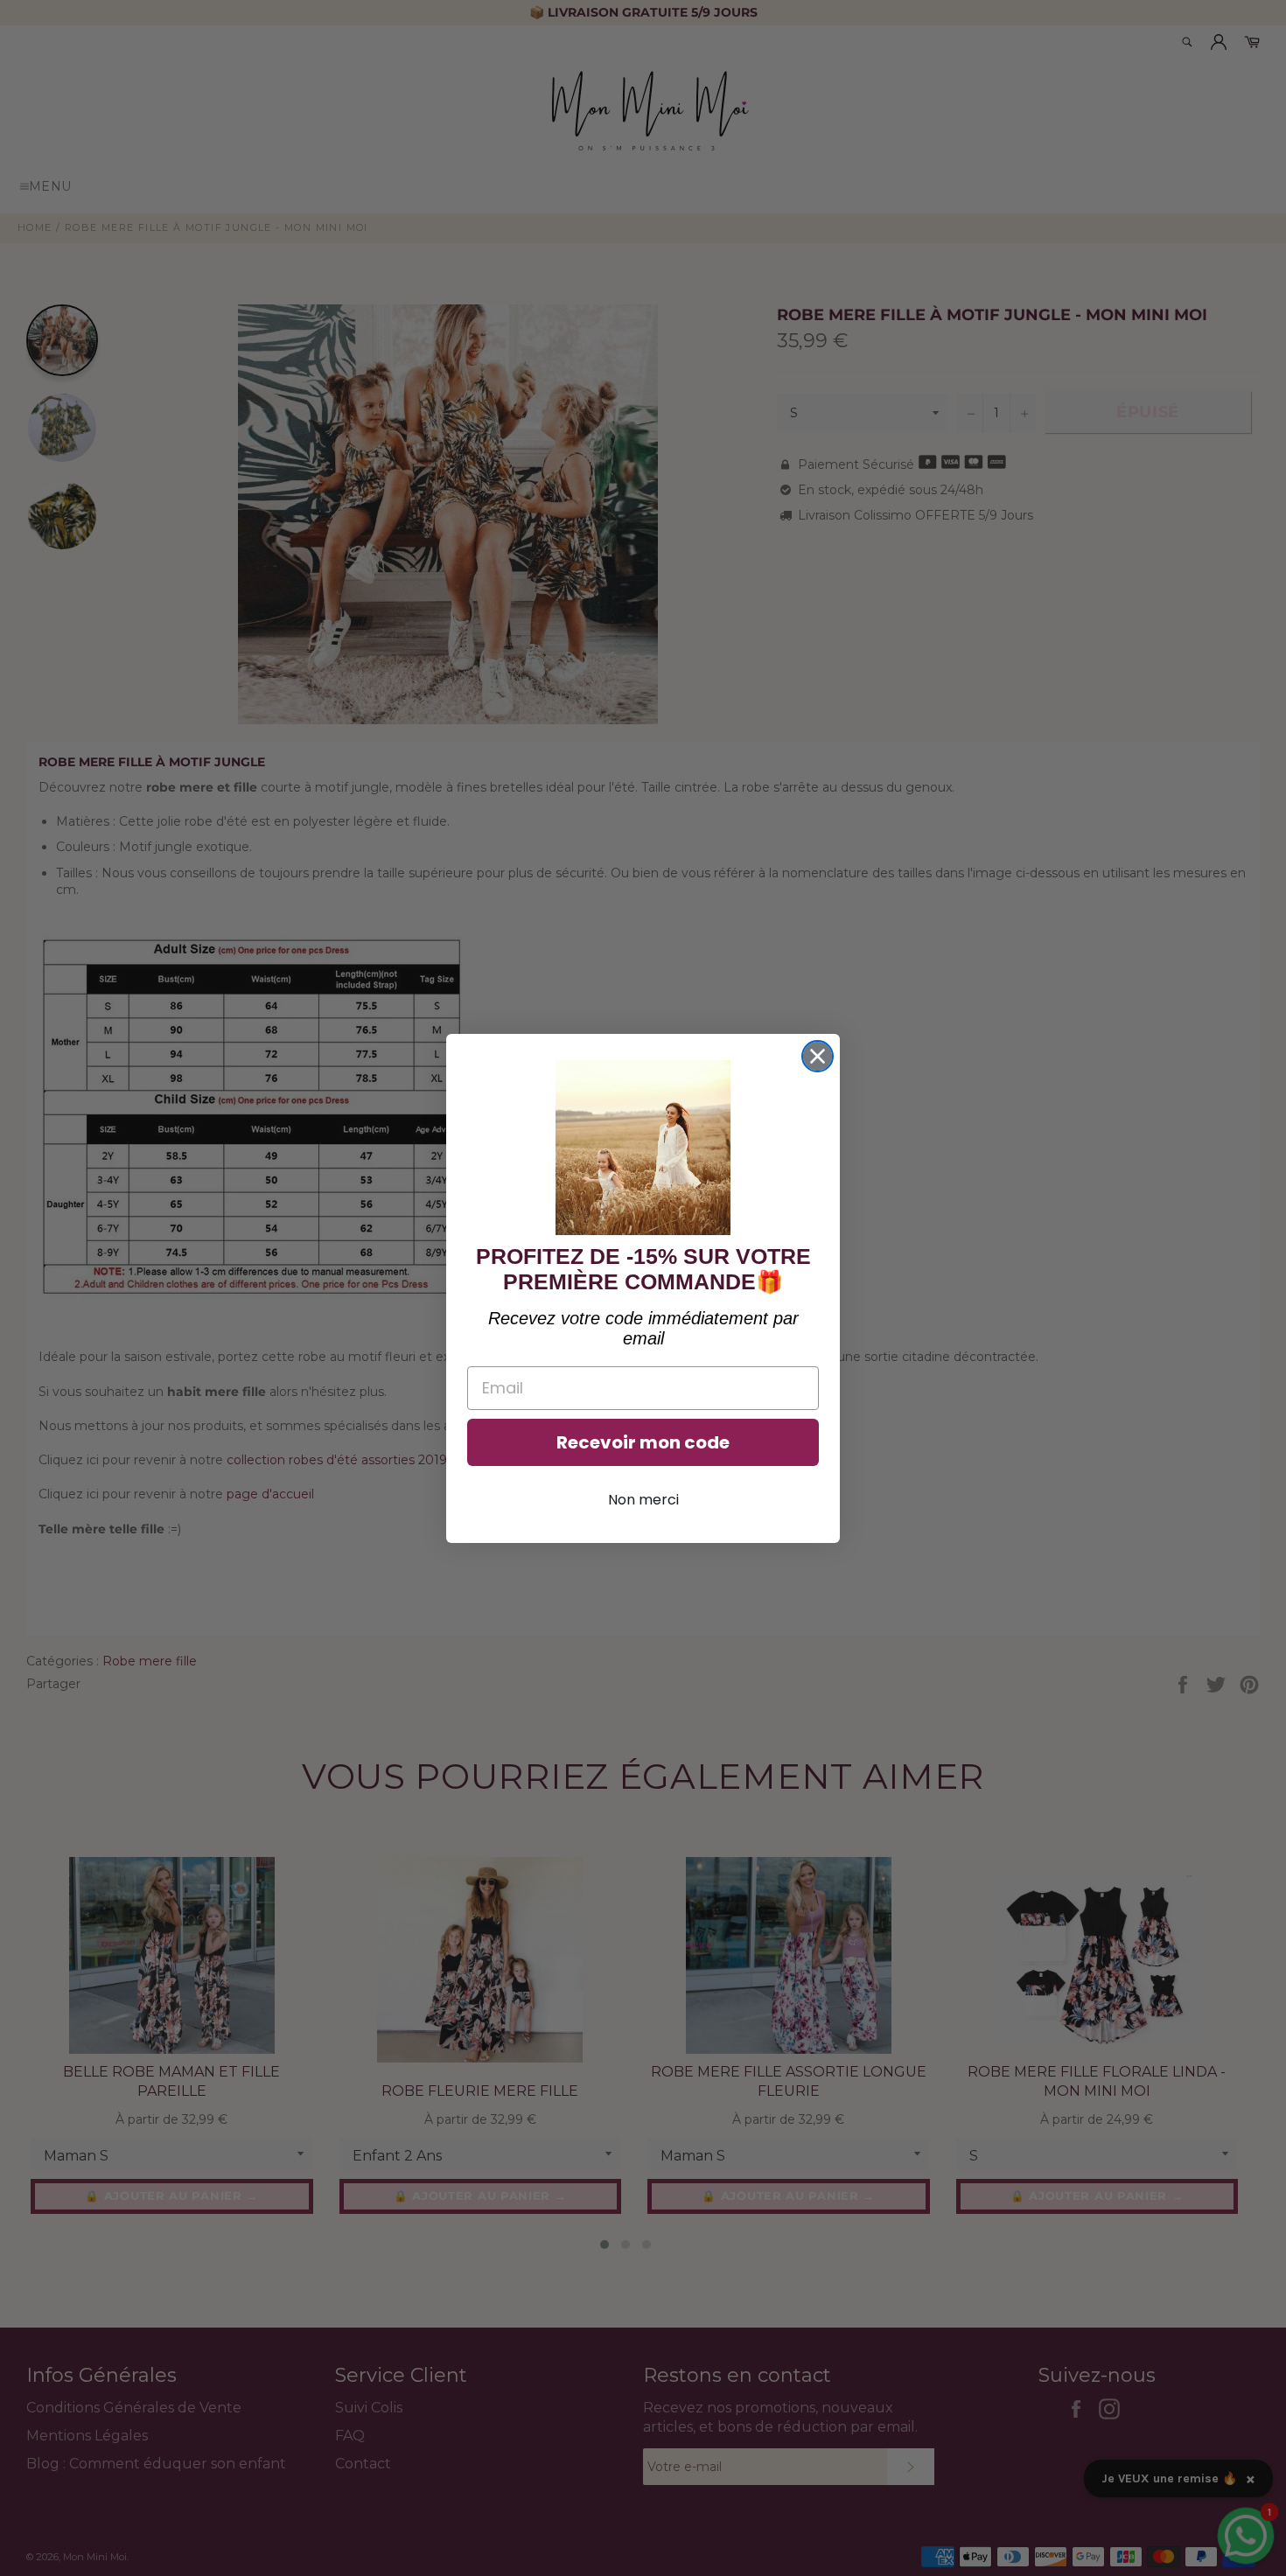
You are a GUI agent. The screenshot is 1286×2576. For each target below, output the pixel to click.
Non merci (643, 1500)
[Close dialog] (818, 1056)
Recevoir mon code (643, 1442)
